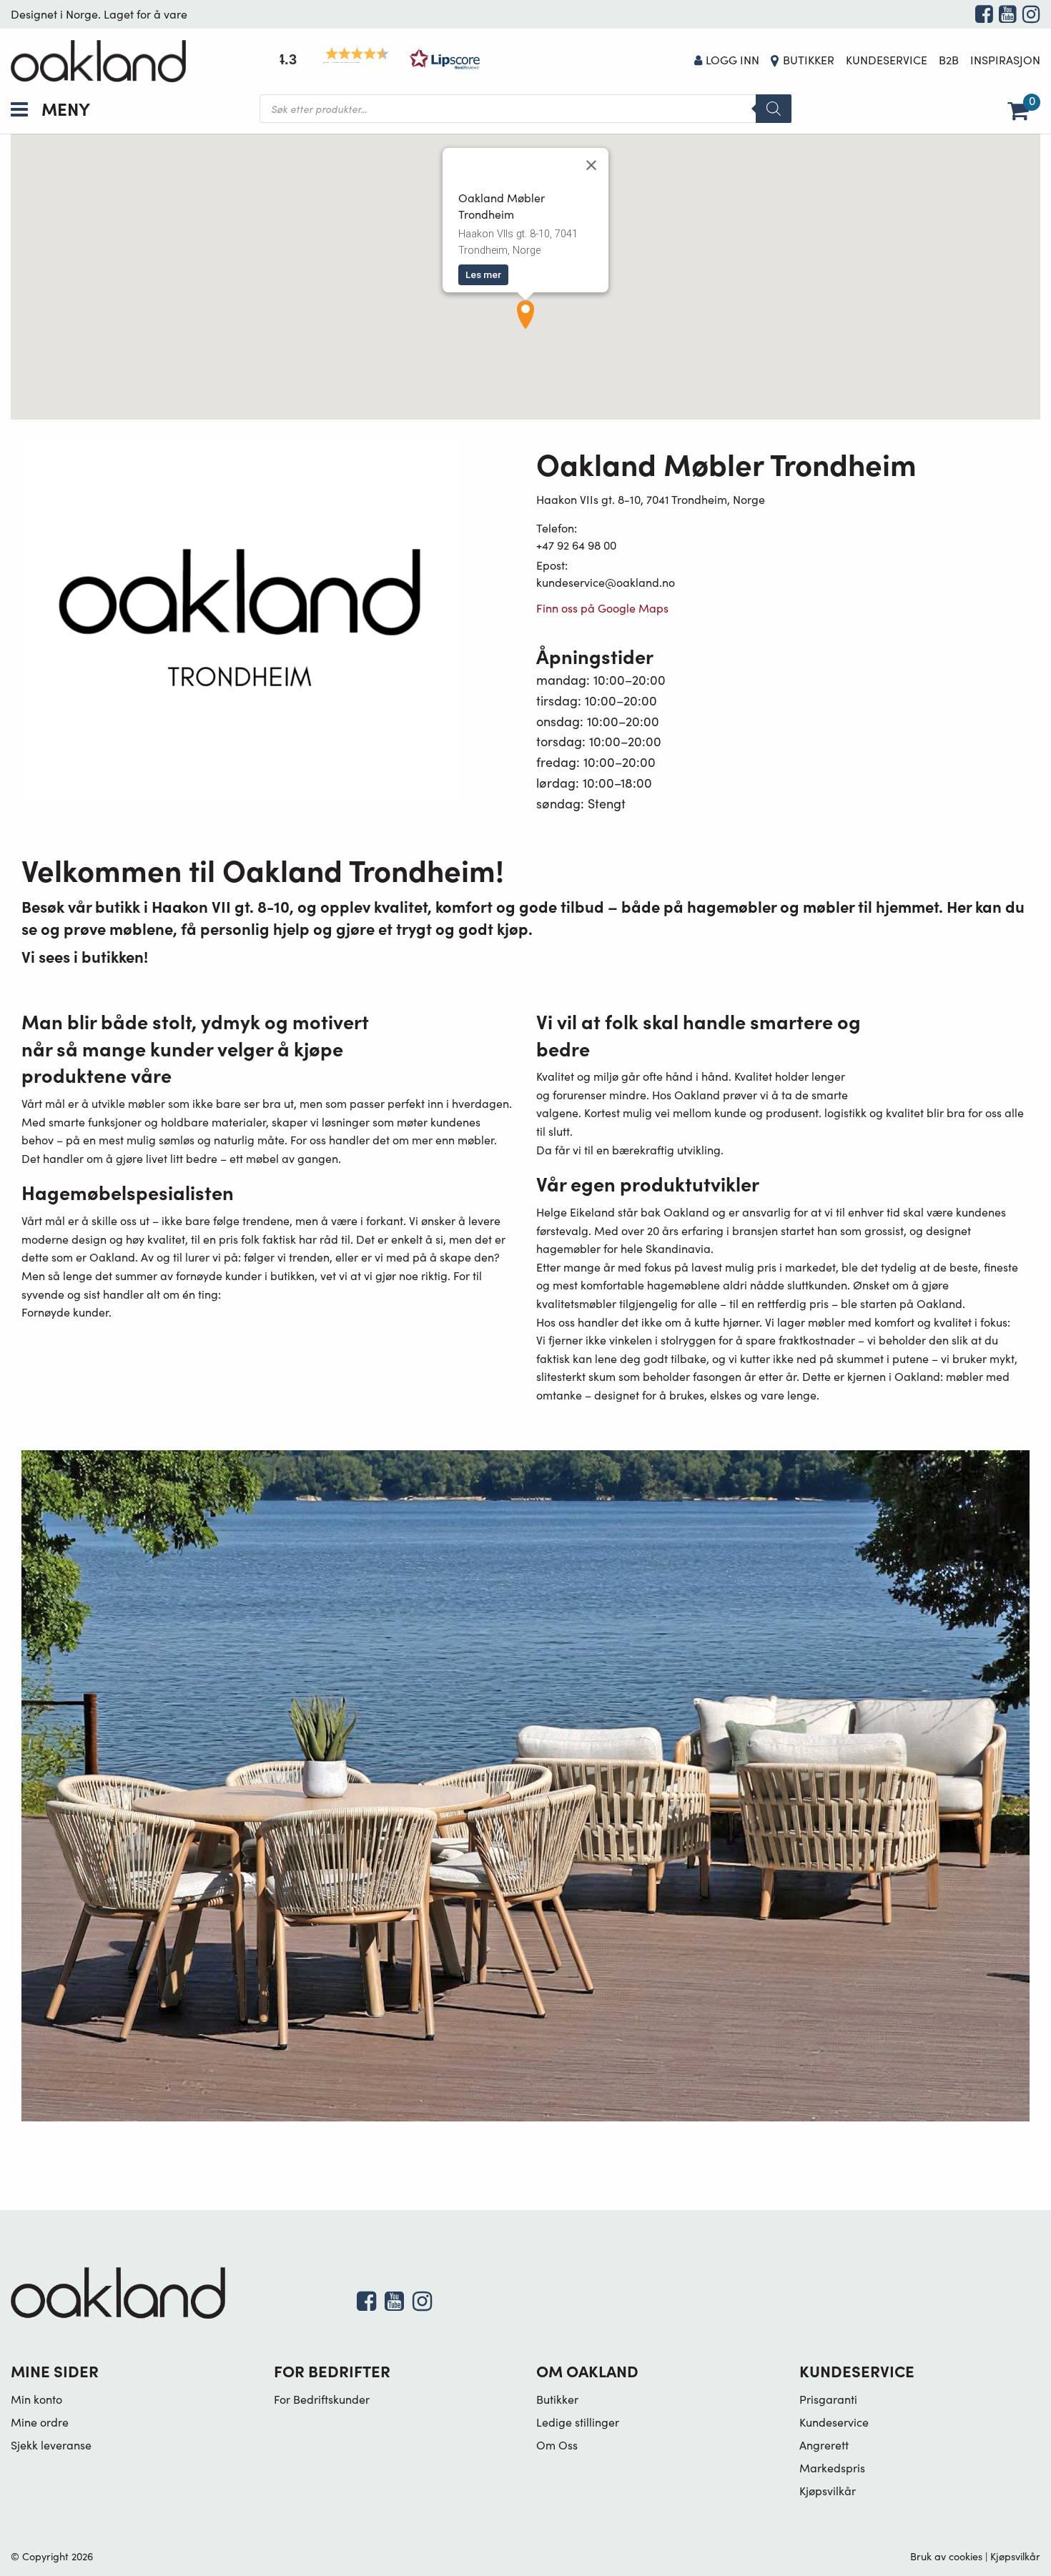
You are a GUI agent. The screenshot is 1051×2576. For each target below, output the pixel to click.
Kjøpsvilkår (828, 2491)
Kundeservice (887, 60)
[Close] (591, 165)
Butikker (809, 60)
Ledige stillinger (578, 2422)
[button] (375, 59)
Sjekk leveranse (51, 2445)
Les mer (483, 274)
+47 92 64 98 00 (576, 545)
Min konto (36, 2399)
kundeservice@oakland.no (606, 582)
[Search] (774, 109)
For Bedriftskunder (322, 2399)
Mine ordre (40, 2422)
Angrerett (824, 2445)
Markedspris (832, 2468)
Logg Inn (732, 60)
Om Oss (557, 2445)
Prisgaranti (828, 2399)
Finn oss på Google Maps (602, 608)
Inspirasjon (1005, 60)
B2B (949, 60)
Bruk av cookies (946, 2556)
